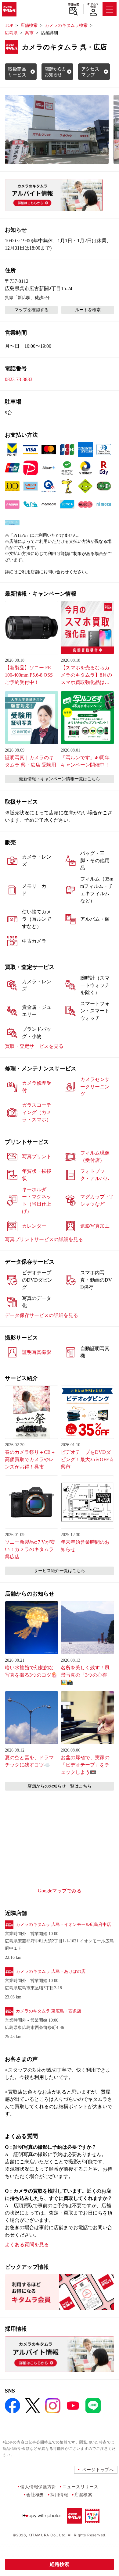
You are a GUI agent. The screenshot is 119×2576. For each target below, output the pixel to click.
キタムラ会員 (93, 5)
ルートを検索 (88, 310)
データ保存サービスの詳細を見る (41, 1315)
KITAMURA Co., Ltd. (47, 2535)
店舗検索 (73, 5)
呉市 (29, 33)
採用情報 (59, 2494)
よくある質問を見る (27, 2245)
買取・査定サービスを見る (34, 1046)
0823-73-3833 (19, 379)
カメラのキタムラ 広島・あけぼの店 (51, 1971)
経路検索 (60, 2564)
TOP (9, 25)
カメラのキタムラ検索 (66, 25)
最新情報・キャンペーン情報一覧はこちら (60, 779)
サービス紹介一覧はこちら (60, 1571)
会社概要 (35, 2494)
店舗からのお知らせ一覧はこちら (60, 1786)
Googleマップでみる (60, 1891)
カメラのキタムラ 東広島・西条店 (49, 2011)
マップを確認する (31, 310)
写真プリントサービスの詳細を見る (44, 1239)
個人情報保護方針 (38, 2487)
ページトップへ (98, 2469)
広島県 (11, 33)
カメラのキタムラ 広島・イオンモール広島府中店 (63, 1925)
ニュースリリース (80, 2487)
